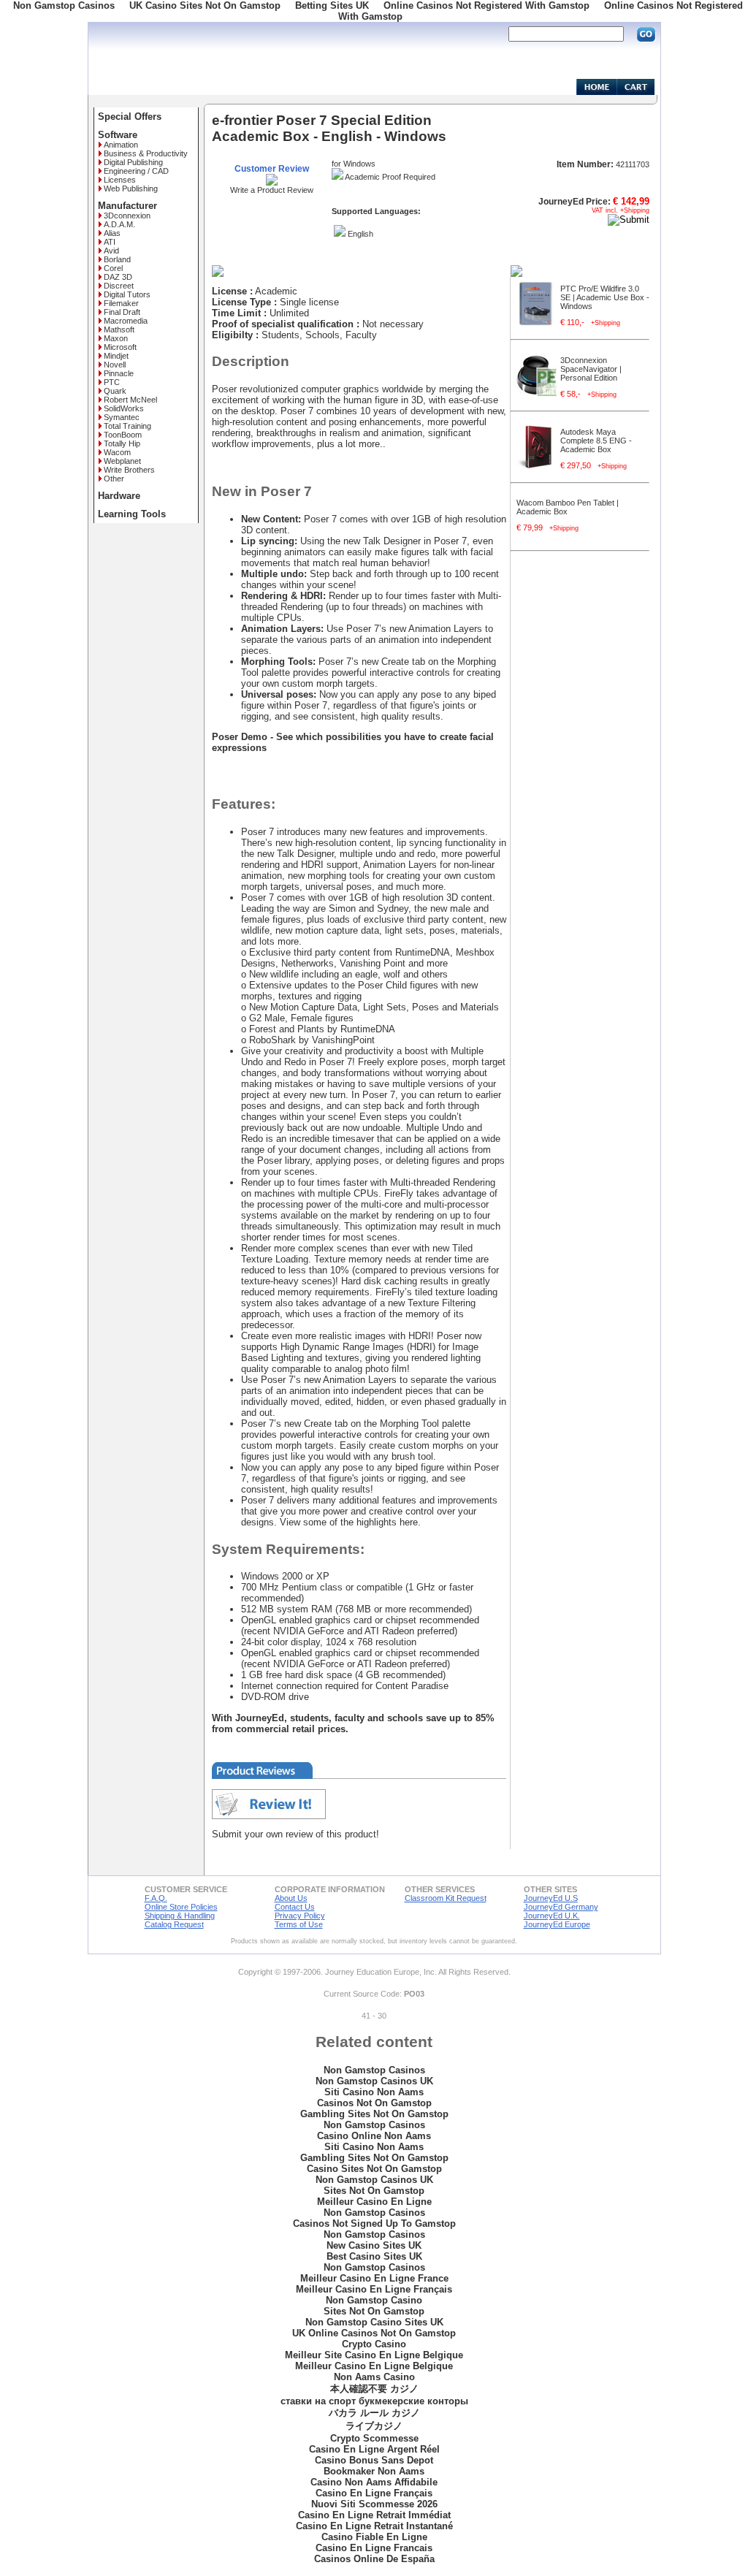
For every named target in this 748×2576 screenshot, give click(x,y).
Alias (112, 233)
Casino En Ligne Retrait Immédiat (374, 2515)
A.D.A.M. (119, 224)
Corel (113, 268)
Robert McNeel (130, 400)
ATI (110, 242)
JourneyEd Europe (557, 1924)
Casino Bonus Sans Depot (374, 2460)
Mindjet (116, 356)
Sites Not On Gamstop (374, 2191)
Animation (121, 145)
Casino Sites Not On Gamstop (374, 2169)
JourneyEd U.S (551, 1898)
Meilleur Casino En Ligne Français (374, 2289)
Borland (117, 259)
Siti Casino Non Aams (374, 2092)
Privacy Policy (300, 1916)
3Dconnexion (127, 216)
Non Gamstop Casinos (374, 2070)
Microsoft (120, 347)
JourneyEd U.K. (552, 1916)
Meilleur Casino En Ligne (374, 2202)
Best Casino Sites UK (374, 2256)
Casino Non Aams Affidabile (374, 2482)
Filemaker (121, 303)
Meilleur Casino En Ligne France (374, 2278)
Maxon (116, 338)
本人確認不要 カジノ (374, 2389)
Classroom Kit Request (446, 1898)
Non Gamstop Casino (374, 2300)
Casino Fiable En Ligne (374, 2537)
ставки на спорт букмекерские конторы (374, 2401)
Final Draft (122, 312)
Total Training (127, 426)
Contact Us (295, 1907)
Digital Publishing (133, 162)
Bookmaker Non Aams (374, 2471)
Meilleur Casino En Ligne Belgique (374, 2366)
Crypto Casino (374, 2344)
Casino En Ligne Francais (374, 2548)
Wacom (117, 452)
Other (114, 479)
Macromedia (126, 321)
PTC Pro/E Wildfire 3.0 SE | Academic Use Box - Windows (605, 297)
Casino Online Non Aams (374, 2136)
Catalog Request (174, 1924)
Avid (111, 251)
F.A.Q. (156, 1898)
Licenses (120, 180)
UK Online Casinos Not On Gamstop (374, 2333)
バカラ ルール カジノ (374, 2413)
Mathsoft (119, 329)
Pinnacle (119, 373)
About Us (291, 1898)
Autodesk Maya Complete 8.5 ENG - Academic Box (596, 441)
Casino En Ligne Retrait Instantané (374, 2526)
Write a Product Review (272, 190)
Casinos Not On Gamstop (374, 2103)
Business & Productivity (146, 153)
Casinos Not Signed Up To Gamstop (374, 2223)
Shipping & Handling (180, 1916)
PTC (112, 382)
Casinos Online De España (374, 2559)
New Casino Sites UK (374, 2245)
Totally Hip (122, 443)
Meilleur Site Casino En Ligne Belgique (374, 2355)
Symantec (122, 417)
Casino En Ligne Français (374, 2493)
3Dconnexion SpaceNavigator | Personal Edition (591, 369)
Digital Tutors (127, 294)
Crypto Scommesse (374, 2438)
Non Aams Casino (374, 2377)
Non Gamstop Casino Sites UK (374, 2322)
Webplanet (122, 461)
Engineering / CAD (136, 171)
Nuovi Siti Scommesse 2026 (374, 2504)
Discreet (119, 286)
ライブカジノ (374, 2426)
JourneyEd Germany (561, 1907)
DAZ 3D (118, 277)
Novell (115, 365)
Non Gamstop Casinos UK (374, 2081)
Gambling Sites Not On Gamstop (374, 2114)
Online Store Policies (181, 1907)
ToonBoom (123, 435)
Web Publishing (131, 188)
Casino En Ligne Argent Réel (374, 2449)
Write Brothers (129, 470)
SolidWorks (124, 408)
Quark (115, 391)
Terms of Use (299, 1924)
